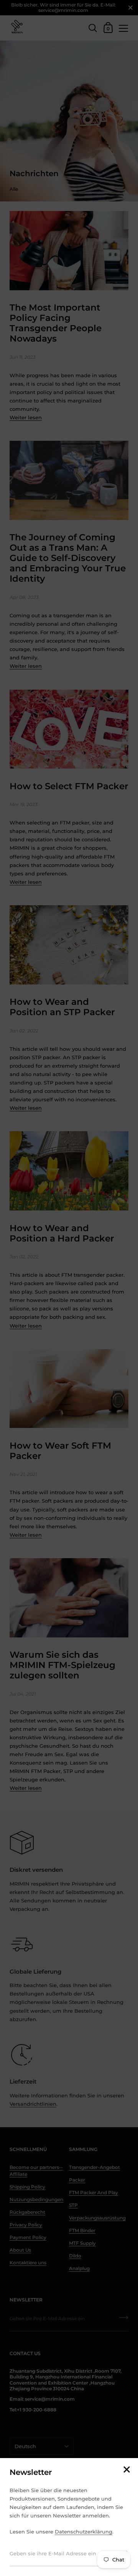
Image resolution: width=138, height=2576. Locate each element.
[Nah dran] (127, 2470)
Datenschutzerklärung (84, 2532)
